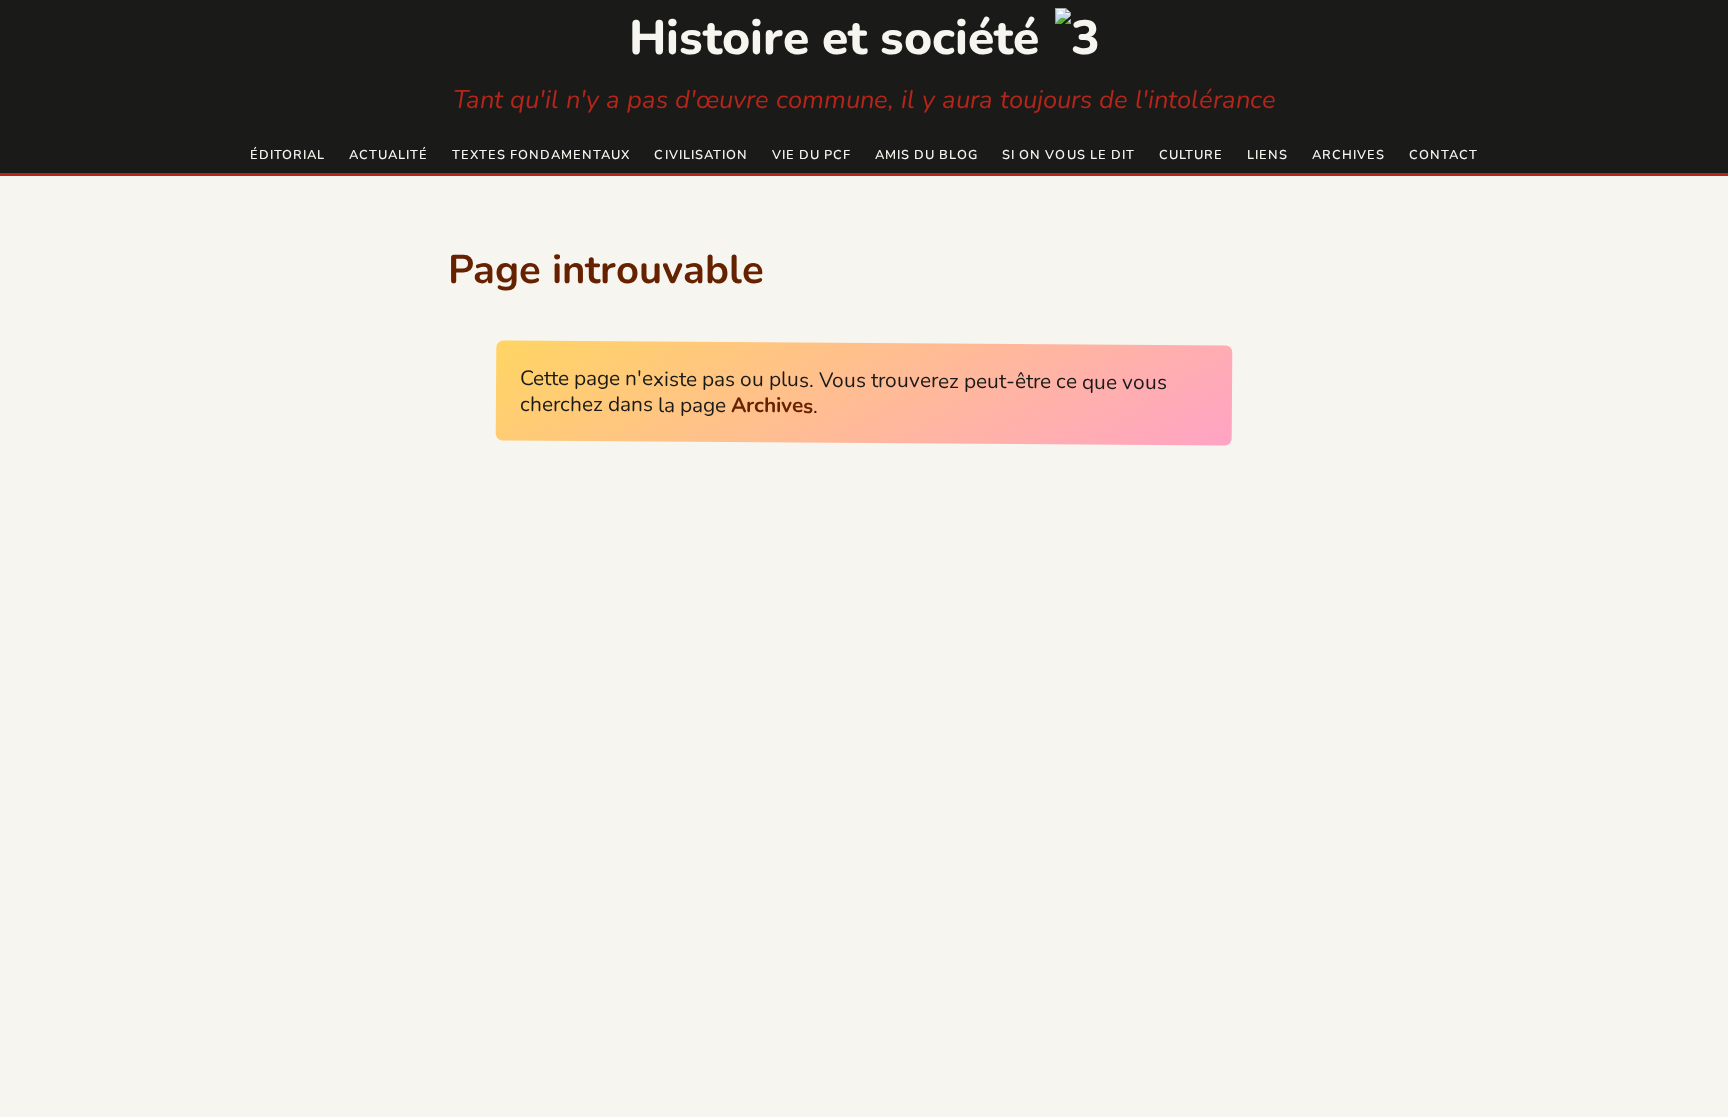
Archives (1348, 155)
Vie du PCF (811, 155)
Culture (1191, 155)
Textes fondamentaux (541, 155)
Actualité (388, 155)
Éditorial (287, 155)
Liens (1267, 155)
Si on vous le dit (1068, 155)
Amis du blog (926, 155)
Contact (1443, 155)
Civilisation (700, 155)
